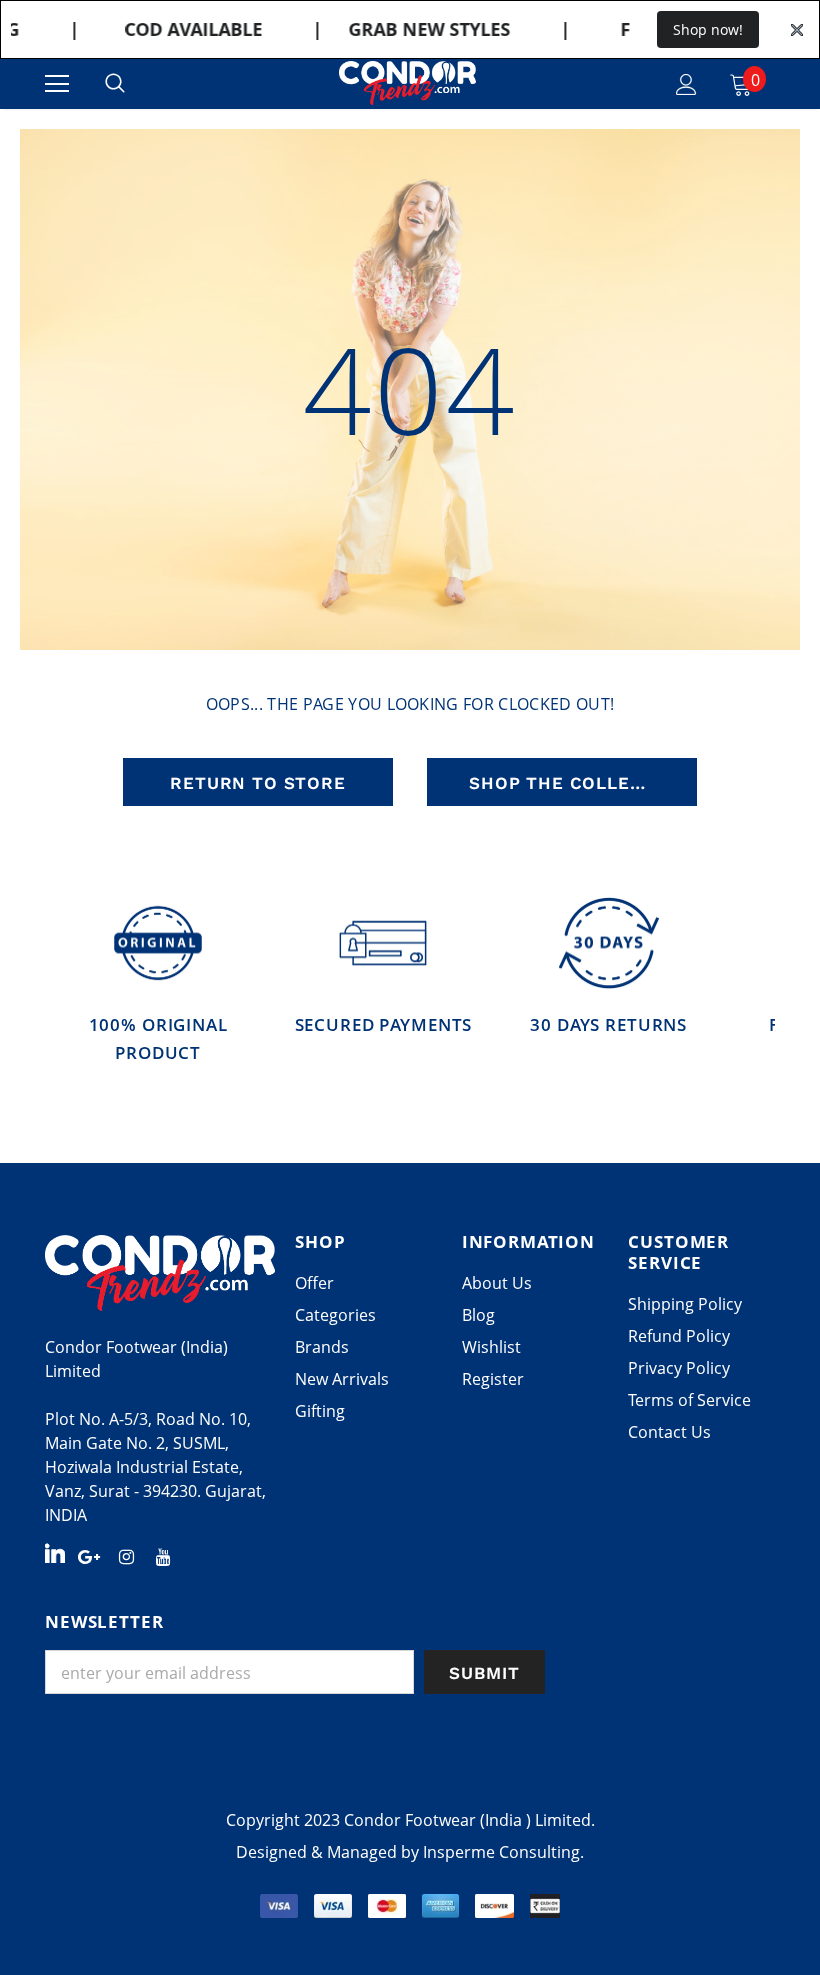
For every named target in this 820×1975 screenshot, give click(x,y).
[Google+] (89, 1555)
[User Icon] (686, 84)
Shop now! (708, 29)
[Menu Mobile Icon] (57, 84)
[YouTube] (163, 1555)
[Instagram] (126, 1555)
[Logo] (407, 83)
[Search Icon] (115, 84)
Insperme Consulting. (503, 1852)
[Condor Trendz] (160, 1273)
